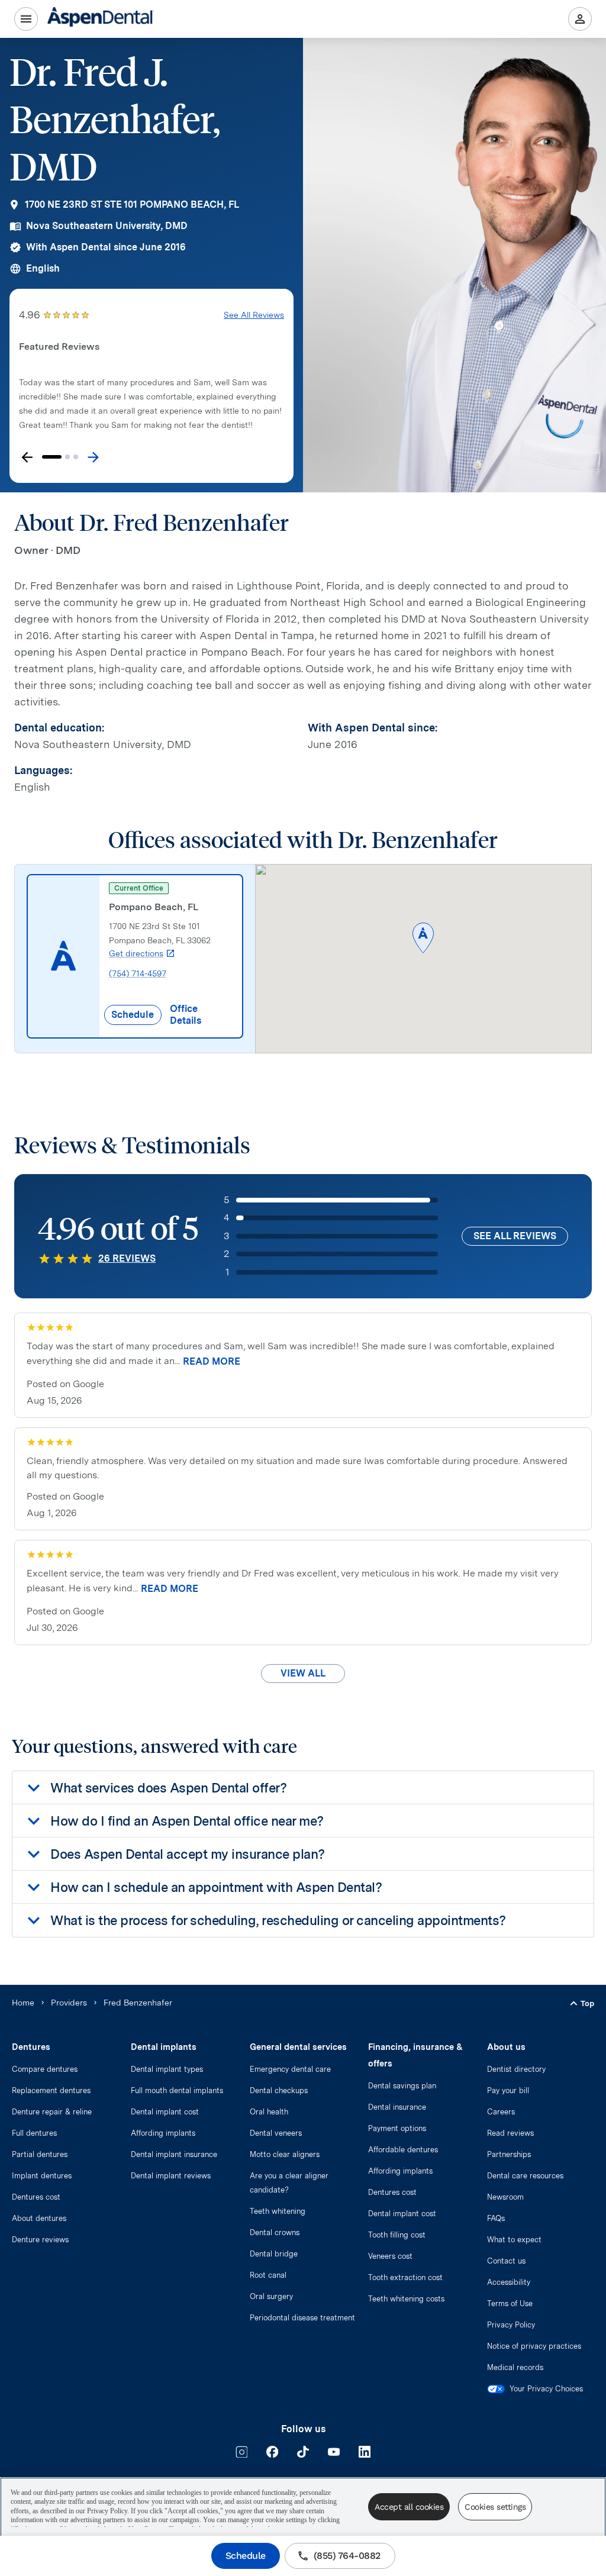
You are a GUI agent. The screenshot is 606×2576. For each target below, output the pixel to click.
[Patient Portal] (580, 19)
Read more (212, 1361)
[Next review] (93, 457)
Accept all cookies (409, 2507)
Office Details (186, 1015)
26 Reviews (127, 1258)
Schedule (246, 2556)
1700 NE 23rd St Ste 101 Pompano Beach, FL (132, 204)
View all (303, 1673)
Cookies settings (495, 2507)
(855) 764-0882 (347, 2556)
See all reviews (515, 1236)
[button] (423, 939)
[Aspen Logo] (101, 19)
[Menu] (26, 19)
